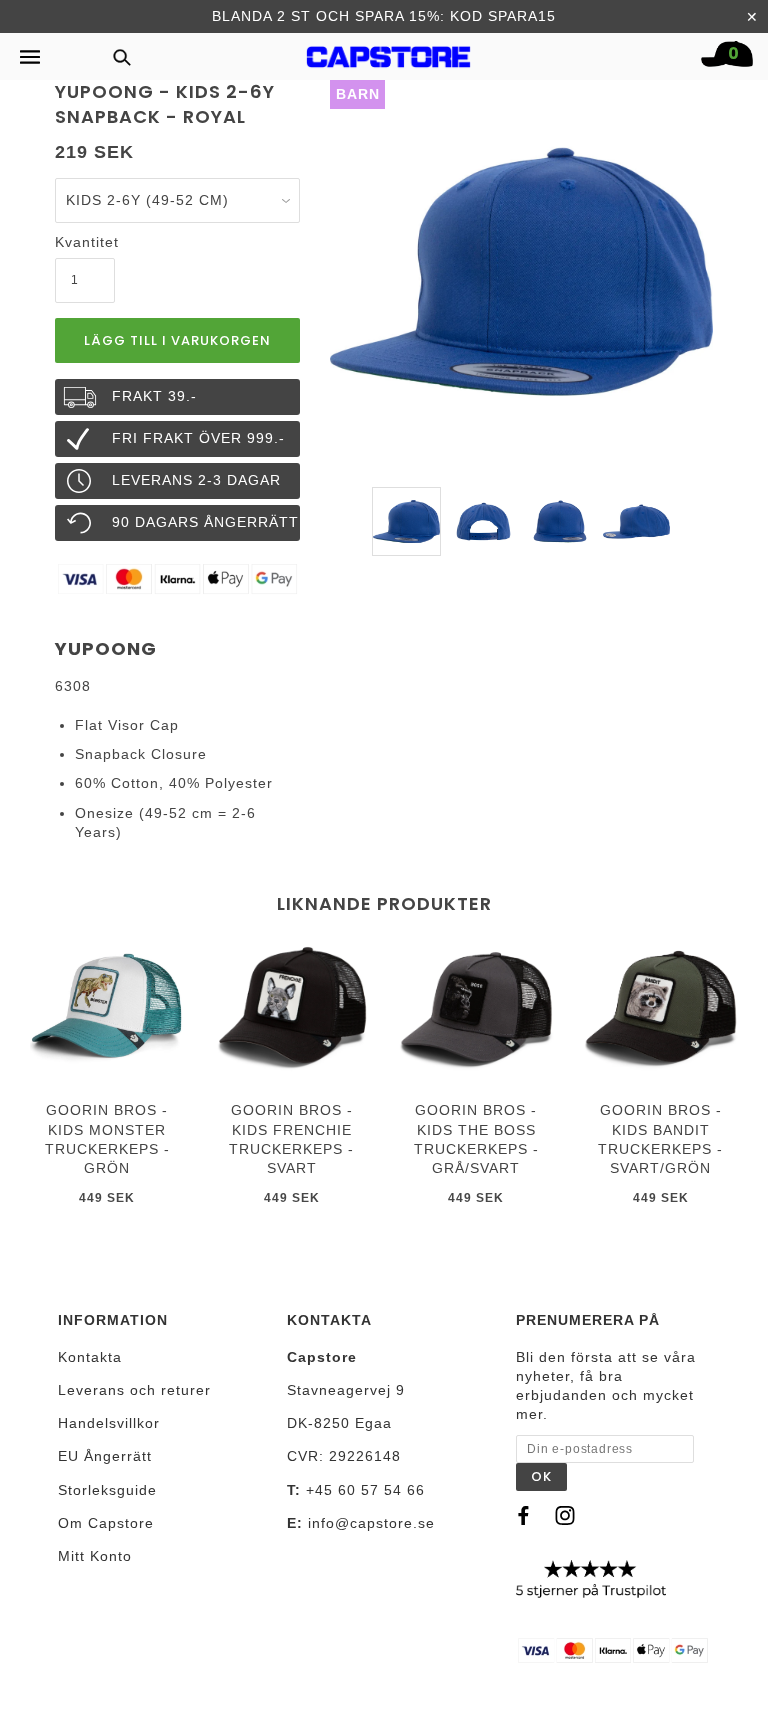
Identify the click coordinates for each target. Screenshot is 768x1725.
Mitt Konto (95, 1556)
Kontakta (90, 1357)
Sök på (114, 56)
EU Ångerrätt (105, 1456)
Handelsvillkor (109, 1423)
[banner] (389, 52)
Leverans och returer (134, 1390)
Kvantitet (85, 242)
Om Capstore (106, 1523)
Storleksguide (107, 1490)
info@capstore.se (371, 1523)
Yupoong (106, 648)
